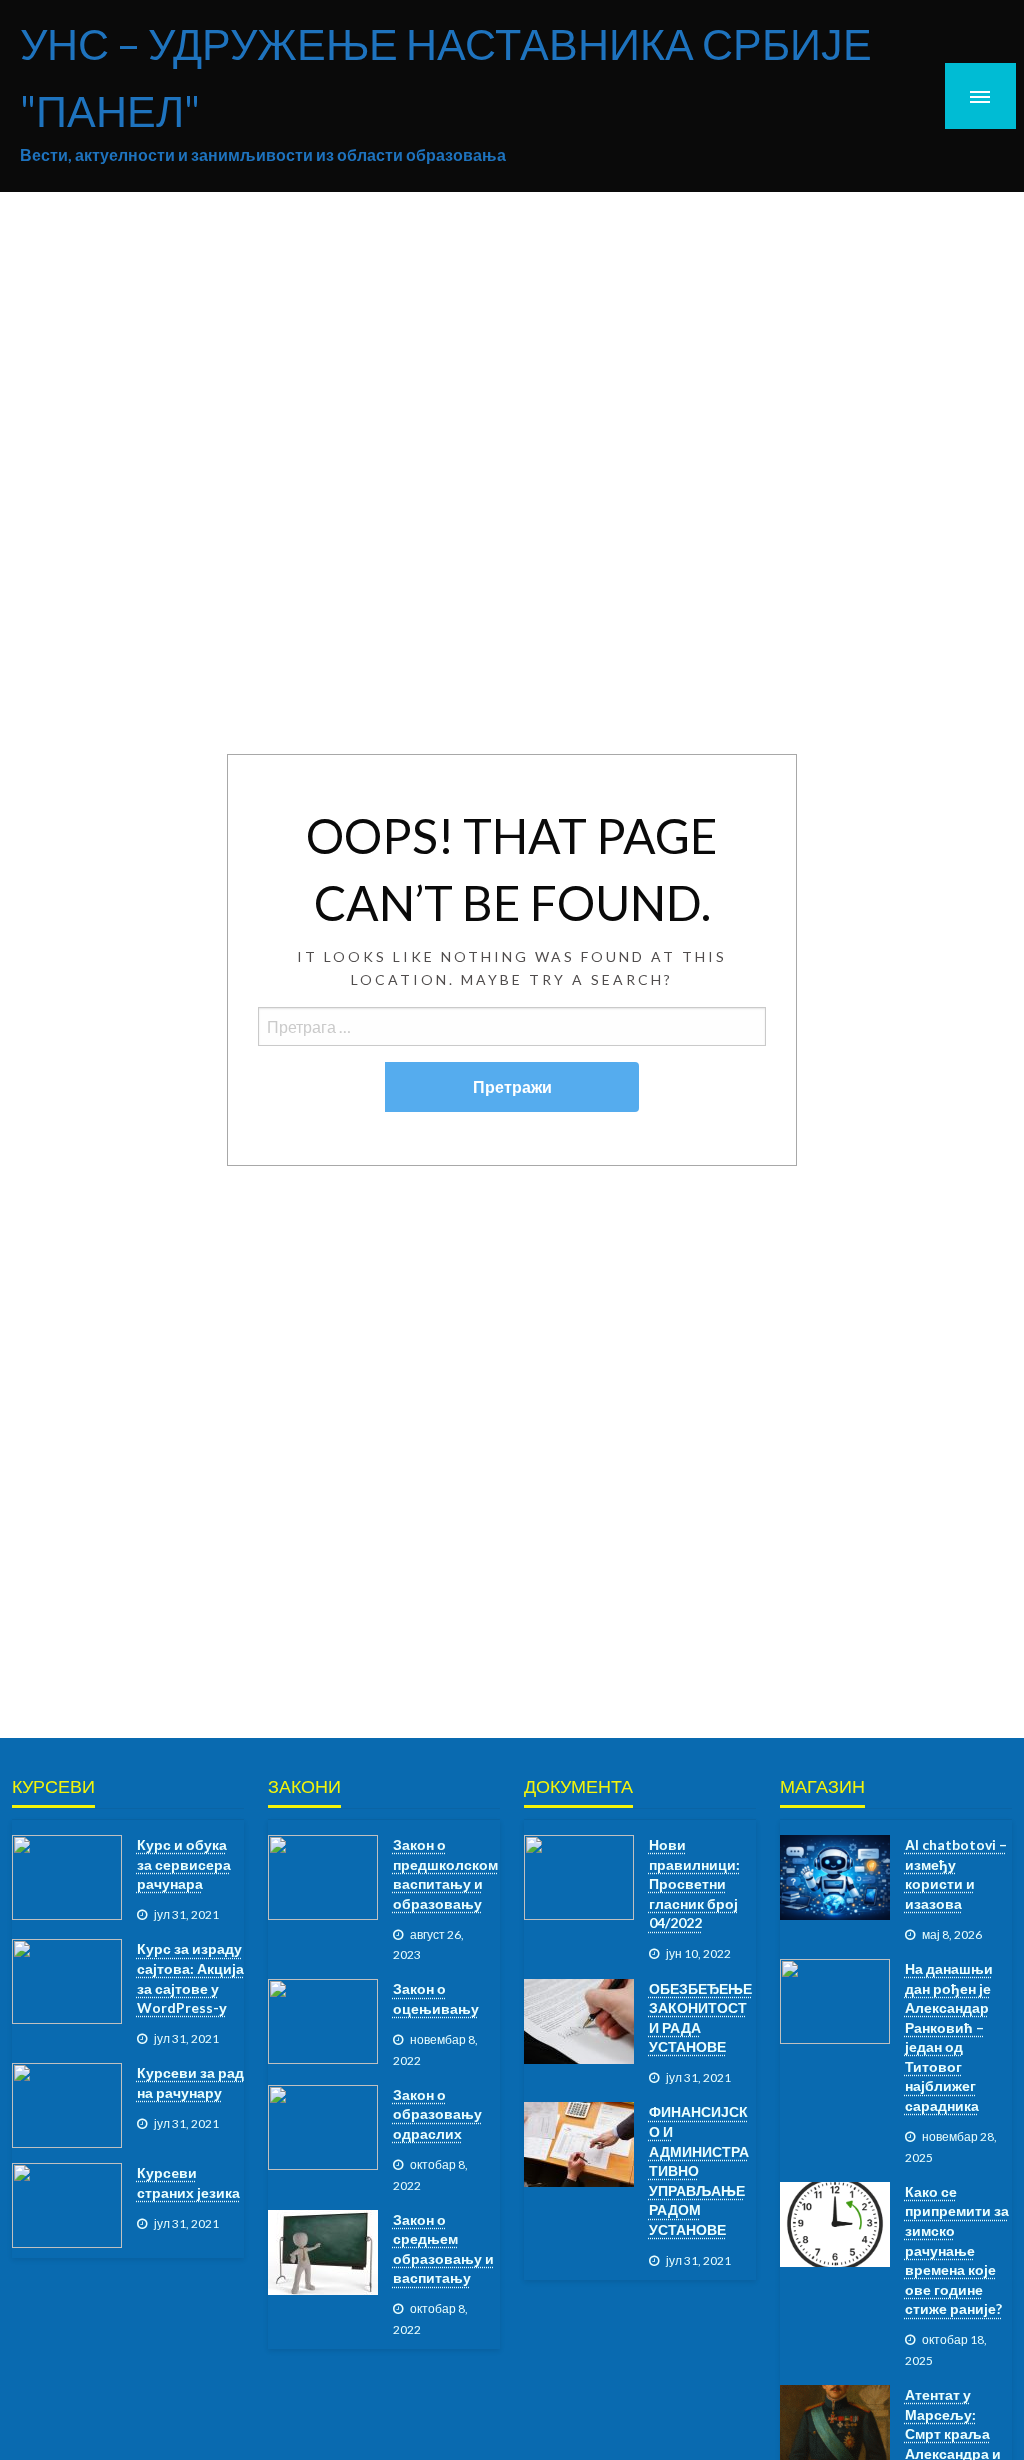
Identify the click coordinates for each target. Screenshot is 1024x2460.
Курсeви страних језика (188, 2182)
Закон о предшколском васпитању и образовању (445, 1874)
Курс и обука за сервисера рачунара (184, 1864)
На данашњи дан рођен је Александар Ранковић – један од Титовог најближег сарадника (949, 2037)
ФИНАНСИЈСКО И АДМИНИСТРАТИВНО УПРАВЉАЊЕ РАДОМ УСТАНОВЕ (699, 2170)
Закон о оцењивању (436, 1998)
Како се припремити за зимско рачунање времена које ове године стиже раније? (957, 2250)
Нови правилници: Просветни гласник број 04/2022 (694, 1883)
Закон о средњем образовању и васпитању (443, 2249)
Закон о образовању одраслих (437, 2114)
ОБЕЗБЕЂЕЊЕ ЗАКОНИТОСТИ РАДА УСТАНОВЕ (700, 2018)
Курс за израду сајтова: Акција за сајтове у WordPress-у (190, 1978)
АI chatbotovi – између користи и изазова (956, 1874)
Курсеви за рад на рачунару (190, 2082)
